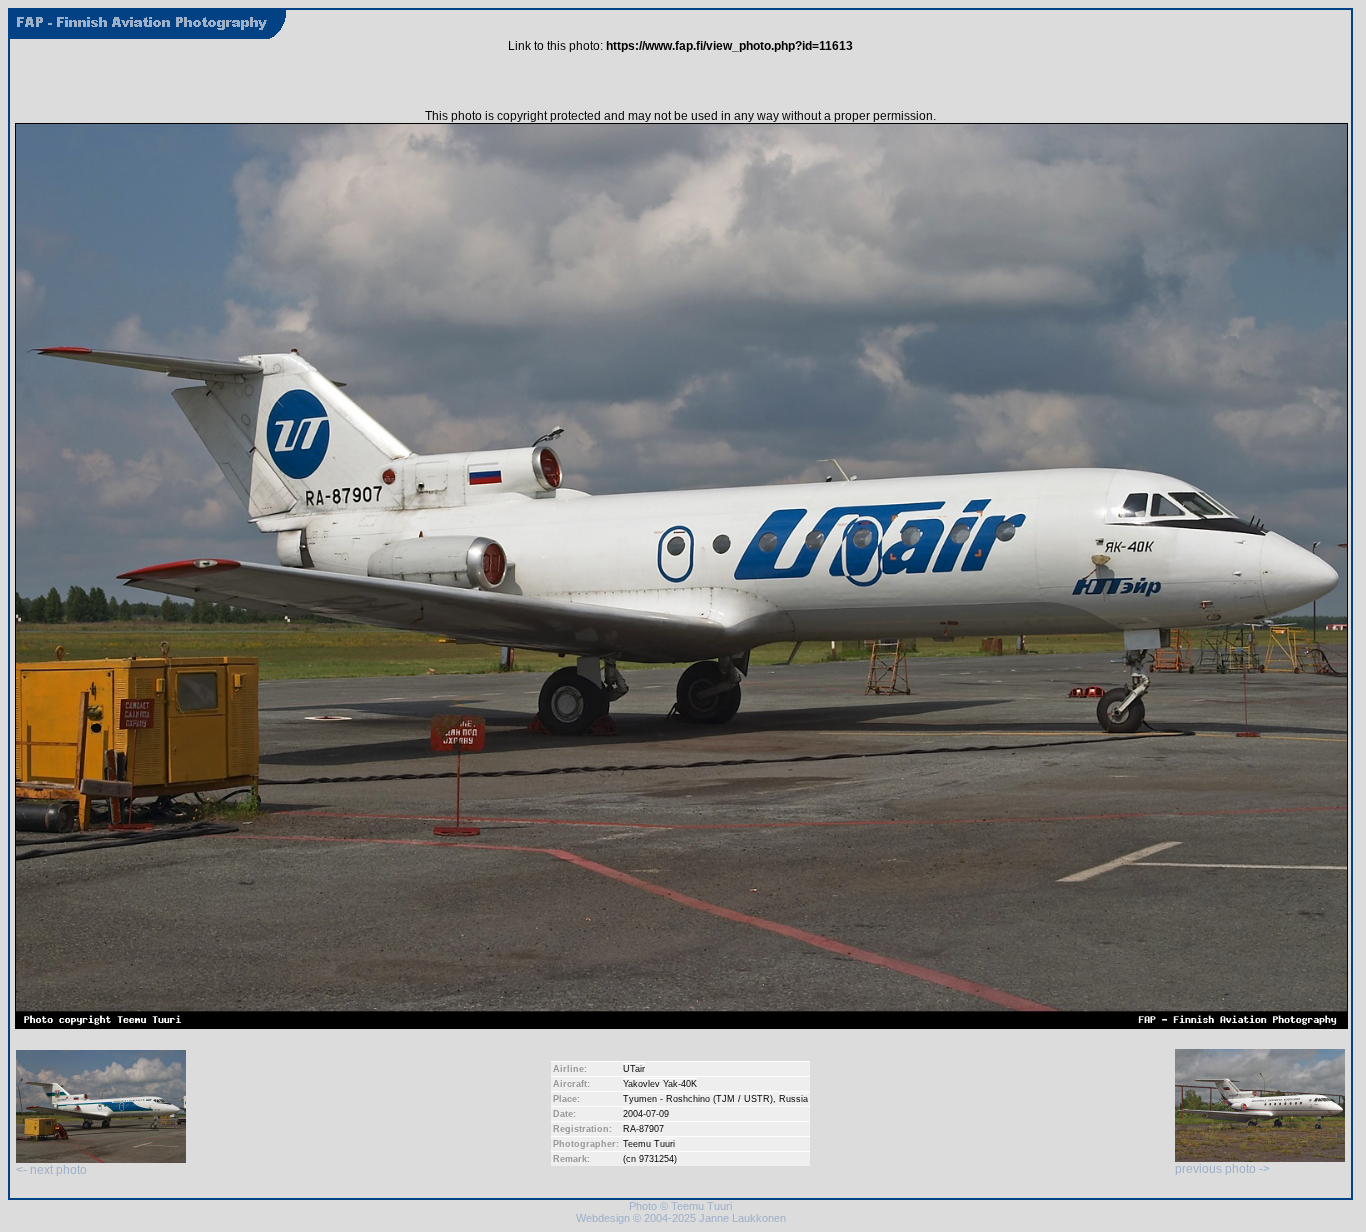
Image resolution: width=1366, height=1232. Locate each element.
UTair (634, 1069)
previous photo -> (1222, 1169)
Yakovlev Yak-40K (660, 1084)
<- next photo (51, 1170)
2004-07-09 (646, 1114)
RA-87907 (643, 1129)
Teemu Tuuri (649, 1144)
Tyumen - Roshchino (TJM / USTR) (698, 1099)
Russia (793, 1099)
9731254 (656, 1159)
